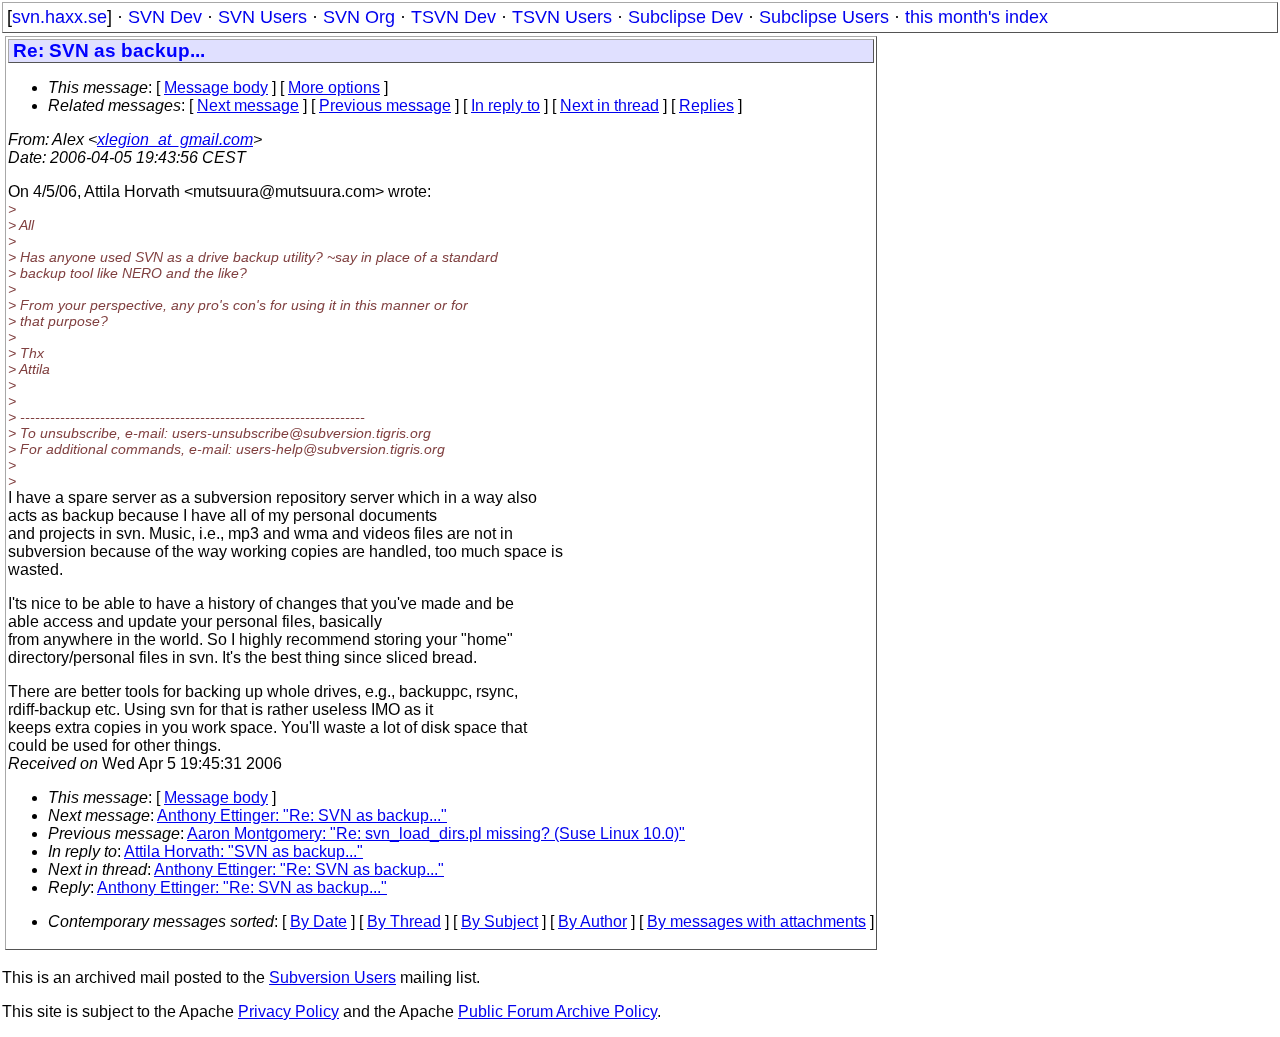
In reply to (505, 105)
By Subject (499, 921)
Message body (216, 87)
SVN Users (262, 17)
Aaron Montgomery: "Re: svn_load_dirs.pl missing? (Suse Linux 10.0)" (436, 833)
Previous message (385, 105)
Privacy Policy (288, 1011)
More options (334, 87)
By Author (592, 921)
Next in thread (609, 105)
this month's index (976, 17)
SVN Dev (165, 17)
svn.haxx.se (59, 17)
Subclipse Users (824, 17)
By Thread (404, 921)
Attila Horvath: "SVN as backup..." (243, 851)
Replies (706, 105)
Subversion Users (332, 977)
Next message (248, 105)
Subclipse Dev (685, 17)
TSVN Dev (453, 17)
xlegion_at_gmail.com (175, 139)
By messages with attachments (756, 921)
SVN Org (359, 17)
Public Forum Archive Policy (557, 1011)
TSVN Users (562, 17)
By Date (318, 921)
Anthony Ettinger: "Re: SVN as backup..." (302, 815)
